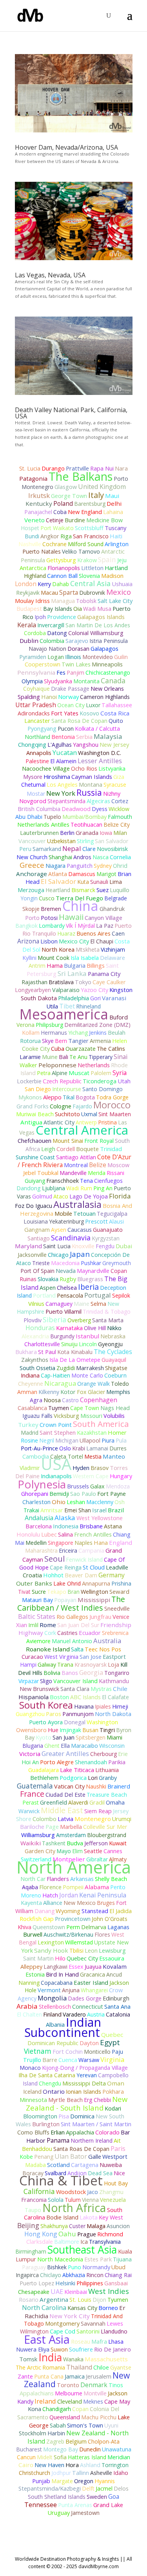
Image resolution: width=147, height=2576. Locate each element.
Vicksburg (66, 1416)
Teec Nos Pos (103, 1649)
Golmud (42, 1196)
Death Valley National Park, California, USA (71, 413)
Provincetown (73, 1919)
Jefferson (96, 1843)
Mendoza (118, 1486)
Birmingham (31, 2251)
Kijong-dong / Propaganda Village (85, 2068)
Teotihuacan (86, 825)
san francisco (91, 536)
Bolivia (52, 1673)
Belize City (117, 825)
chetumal (33, 785)
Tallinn (81, 2473)
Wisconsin (112, 1746)
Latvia (65, 1819)
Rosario (29, 2300)
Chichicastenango (108, 673)
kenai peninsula (103, 1895)
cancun (26, 2457)
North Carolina (44, 2308)
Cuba (58, 1048)
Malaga (96, 2226)
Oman (116, 2083)
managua (63, 601)
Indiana (30, 1375)
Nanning (29, 1983)
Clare (89, 849)
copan (80, 2409)
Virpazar (29, 1681)
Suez (103, 890)
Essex (76, 1967)
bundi (32, 536)
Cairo (26, 2465)
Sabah (58, 2425)
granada (87, 833)
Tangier (78, 1041)
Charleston (36, 1502)
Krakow (87, 560)
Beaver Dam (81, 1575)
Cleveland (70, 2401)
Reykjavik (28, 593)
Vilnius (36, 1303)
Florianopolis (64, 568)
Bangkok (26, 926)
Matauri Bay (37, 1600)
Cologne (61, 1106)
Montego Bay (61, 2449)
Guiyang (35, 1181)
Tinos (116, 2385)
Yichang (78, 1033)
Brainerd (119, 1786)
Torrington (115, 2465)
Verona (25, 1025)
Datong (57, 633)
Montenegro (93, 1819)
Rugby (68, 1279)
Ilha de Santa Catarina (47, 2075)
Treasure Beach (107, 1795)
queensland (65, 2417)
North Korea (58, 949)
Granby (108, 1778)
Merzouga (31, 890)
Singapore (61, 1543)
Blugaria (33, 1746)
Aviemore (38, 1641)
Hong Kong (41, 2234)
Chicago (58, 1255)
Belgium (76, 2441)
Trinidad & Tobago (107, 1312)
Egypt (110, 2042)
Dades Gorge (85, 1998)
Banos (70, 1673)
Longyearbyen (33, 990)
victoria (30, 1754)
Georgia (91, 1672)
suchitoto (67, 1114)
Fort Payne (112, 1494)
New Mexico (80, 1903)
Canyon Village (103, 918)
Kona (34, 2409)
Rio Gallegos (72, 1617)
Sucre (39, 1592)
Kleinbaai (76, 2292)
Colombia (52, 641)
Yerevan (87, 2075)
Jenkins (98, 1033)
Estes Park (98, 2259)
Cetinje (55, 520)
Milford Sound (86, 544)
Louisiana (36, 1221)
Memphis (118, 1392)
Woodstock (71, 2192)
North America (74, 1867)
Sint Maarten (115, 1114)
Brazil (116, 1510)
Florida (120, 1196)
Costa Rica (115, 713)
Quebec (112, 2035)
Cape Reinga (66, 1567)
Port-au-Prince (39, 1448)
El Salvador (58, 881)
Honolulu (28, 1534)
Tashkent (54, 1843)
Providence (62, 617)
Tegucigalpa (112, 1214)
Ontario (54, 2091)
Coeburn (115, 1375)
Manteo (114, 1456)
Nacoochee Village (46, 768)
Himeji (120, 1706)
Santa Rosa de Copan (79, 721)
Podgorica (73, 1778)
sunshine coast (35, 1157)
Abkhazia (74, 2275)
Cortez (120, 801)
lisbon (49, 941)
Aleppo (52, 1097)
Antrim (37, 966)
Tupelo (52, 817)
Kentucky (39, 503)
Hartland (116, 568)
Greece (32, 865)
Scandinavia (71, 1238)
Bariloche (32, 1827)
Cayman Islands (92, 777)
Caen (118, 933)
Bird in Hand (62, 1974)
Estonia (35, 1974)
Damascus (82, 874)
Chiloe (101, 2367)
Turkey (28, 1425)
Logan (56, 657)
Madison (112, 576)
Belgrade (116, 898)
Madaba (35, 2165)
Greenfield (54, 1802)
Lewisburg (112, 1951)
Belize (98, 1165)
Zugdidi (66, 1368)
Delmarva (94, 1927)
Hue (53, 1730)
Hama (55, 965)
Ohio (59, 1502)
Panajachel (38, 512)
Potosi (49, 918)
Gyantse (121, 2367)
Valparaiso (66, 990)
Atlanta (58, 874)
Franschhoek (63, 1181)
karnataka (69, 1328)
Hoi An (30, 1762)
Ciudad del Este (65, 1795)
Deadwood (76, 809)
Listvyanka (112, 768)
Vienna (90, 2200)
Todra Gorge (112, 1097)
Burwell (33, 1934)
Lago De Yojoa (89, 1196)
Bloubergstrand (107, 1835)
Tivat (24, 1592)
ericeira (68, 1550)
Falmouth (120, 817)
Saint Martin (38, 1958)
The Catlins (111, 1049)
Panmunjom (78, 1714)
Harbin (56, 2433)
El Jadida (121, 1911)
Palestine (37, 761)
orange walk (93, 1384)
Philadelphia (73, 998)
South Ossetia (37, 1368)
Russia (89, 792)
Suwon (59, 2349)
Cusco (47, 898)
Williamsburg (38, 1835)
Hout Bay (116, 2183)
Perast (31, 1802)
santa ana (117, 2007)
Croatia (32, 1575)
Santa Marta (108, 1320)
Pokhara (113, 2091)
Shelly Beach (111, 1879)
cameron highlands (105, 697)
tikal (69, 1097)
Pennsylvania (36, 672)
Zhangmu (111, 2192)
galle (95, 2156)
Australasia (77, 1204)
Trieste (41, 1263)
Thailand (79, 2367)
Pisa (64, 2116)
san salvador (112, 841)
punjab (41, 2481)
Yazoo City (94, 990)
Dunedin (90, 2449)
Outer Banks (34, 1583)
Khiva (24, 1927)
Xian (22, 1625)
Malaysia (108, 736)
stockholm (33, 2433)
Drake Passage (70, 689)
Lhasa (116, 2341)
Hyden (81, 1468)
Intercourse (67, 1089)
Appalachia (80, 2132)
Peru (25, 849)
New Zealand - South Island (77, 2103)
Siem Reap (98, 1811)
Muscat (79, 1073)
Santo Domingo (103, 1089)
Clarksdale (40, 2242)
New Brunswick (39, 1689)
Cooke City (36, 1049)
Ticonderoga (100, 1081)
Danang (44, 1911)
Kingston (121, 990)
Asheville (101, 2473)
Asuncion (118, 2226)
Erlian (58, 2132)
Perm (73, 1927)
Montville (95, 2393)
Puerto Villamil (64, 1312)
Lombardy (52, 926)
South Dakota (39, 998)
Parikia (117, 1762)
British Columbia (39, 809)
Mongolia (52, 1998)
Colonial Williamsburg (96, 633)
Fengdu (105, 1246)
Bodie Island (62, 2217)
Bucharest (29, 2449)
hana (101, 1542)
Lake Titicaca (77, 1770)
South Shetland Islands (57, 2497)
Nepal (72, 848)
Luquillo (120, 890)
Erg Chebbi (97, 2100)
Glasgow (66, 487)
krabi (79, 1448)
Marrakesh (90, 1368)
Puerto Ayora (46, 1722)
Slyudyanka (58, 681)
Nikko (114, 1328)
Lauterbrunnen (39, 833)
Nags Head (115, 1408)
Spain (107, 559)
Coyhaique (36, 689)
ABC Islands (85, 1697)
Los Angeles (62, 785)
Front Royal (99, 1141)
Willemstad (79, 1942)
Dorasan (78, 649)
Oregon (84, 2481)
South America (101, 1424)
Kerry (44, 584)
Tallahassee (117, 705)
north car (33, 1879)
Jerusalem (99, 2376)
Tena (86, 1181)
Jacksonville (32, 1255)
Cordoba (35, 633)
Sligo (46, 1681)
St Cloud (94, 1567)
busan (90, 1730)
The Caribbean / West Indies (71, 1603)
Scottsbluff (89, 528)
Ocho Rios (84, 768)
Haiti (116, 536)
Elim (77, 1851)
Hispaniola (34, 1697)
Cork (50, 1633)
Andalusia (39, 1518)
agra (36, 1400)
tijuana (122, 2259)
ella (65, 1745)
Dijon (99, 2300)
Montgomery (62, 2323)
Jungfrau (100, 1617)
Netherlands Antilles (43, 824)
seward (119, 1591)
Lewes (115, 2323)
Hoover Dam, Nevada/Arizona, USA (66, 147)
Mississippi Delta (84, 2083)
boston (59, 1697)
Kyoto (44, 1737)
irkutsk (39, 495)
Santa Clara (75, 1689)
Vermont (49, 1990)
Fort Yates (65, 713)
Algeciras (98, 801)
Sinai (121, 1057)
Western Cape (91, 1476)
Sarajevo (77, 641)
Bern (61, 1041)
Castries (67, 1633)
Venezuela (113, 2200)
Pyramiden (33, 657)
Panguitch (80, 866)
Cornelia (120, 857)
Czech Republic (62, 1081)
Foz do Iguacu (34, 1206)
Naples (83, 1543)
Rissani (115, 1173)
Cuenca (68, 2060)
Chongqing (32, 745)
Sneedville (117, 1608)
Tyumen (118, 2300)
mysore (33, 777)
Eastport (114, 1657)
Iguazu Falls (37, 1416)
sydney (103, 866)
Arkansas (82, 1879)
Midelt (45, 2457)
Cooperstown (43, 664)
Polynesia (42, 1484)
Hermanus (54, 1033)
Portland (44, 1295)
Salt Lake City (115, 601)
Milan (120, 833)
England (121, 1542)
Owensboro (31, 1730)
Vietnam (38, 2051)
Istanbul (87, 1336)
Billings (96, 966)
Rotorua (30, 1041)
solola (56, 2200)
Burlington (46, 2124)
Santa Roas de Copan (81, 2149)
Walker (28, 1065)
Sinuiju (69, 1344)
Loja (113, 1665)
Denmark (94, 2385)
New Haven (49, 2465)
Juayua (93, 1967)
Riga (66, 536)
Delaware (113, 958)
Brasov (100, 1468)
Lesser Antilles (100, 761)
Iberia (88, 1287)
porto (32, 918)
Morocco (112, 1105)
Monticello (97, 2052)
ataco (61, 1196)
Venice (121, 1617)
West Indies (109, 2291)
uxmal (89, 1114)
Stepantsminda (66, 801)
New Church (32, 857)
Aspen (48, 1288)
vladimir (30, 1468)
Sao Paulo (83, 1494)
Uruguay (59, 2513)
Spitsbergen (91, 1737)
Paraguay (34, 2267)
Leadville (117, 1567)
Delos (121, 2488)
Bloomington (40, 2116)
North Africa (74, 2208)
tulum (73, 2200)
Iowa (106, 833)
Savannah (93, 2323)
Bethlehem (44, 1778)
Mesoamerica (64, 1014)
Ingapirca (27, 2275)
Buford (119, 1017)
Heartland (58, 890)
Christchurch (34, 2473)
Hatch (50, 1895)
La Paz (105, 926)
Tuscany (115, 528)
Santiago (39, 1238)
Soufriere (81, 2349)
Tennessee (41, 2505)
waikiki (31, 1843)
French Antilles (93, 1534)
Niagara (55, 866)
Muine (50, 1057)
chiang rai (118, 2275)
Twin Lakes (76, 664)
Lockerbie (29, 1081)
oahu (67, 2234)
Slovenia (89, 576)
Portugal (98, 1295)
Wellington (94, 1592)
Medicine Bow (104, 520)
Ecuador (90, 1633)
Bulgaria (75, 966)
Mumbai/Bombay (84, 817)
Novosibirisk (112, 849)
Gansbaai (116, 2283)
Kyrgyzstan (106, 1238)
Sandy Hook (51, 1950)
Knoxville (83, 1246)
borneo (108, 2308)
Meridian (119, 2457)
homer (117, 1432)
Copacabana (57, 1983)
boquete (87, 1149)
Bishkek (57, 2267)
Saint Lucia (57, 1246)
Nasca (101, 857)
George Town (69, 496)
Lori (93, 1778)
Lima (116, 882)
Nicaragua (60, 1383)
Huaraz (66, 933)
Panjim (75, 673)
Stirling (85, 841)
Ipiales (103, 1706)
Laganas (118, 1927)
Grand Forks (33, 1106)
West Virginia (61, 1657)
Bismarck (83, 890)
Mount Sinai (68, 1141)
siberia (54, 1320)
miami (114, 1737)
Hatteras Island (87, 2457)
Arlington (117, 544)
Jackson (118, 2393)
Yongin (29, 898)
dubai (124, 1246)
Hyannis (105, 2481)
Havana (84, 1706)
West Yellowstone (100, 1518)
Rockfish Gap (37, 1919)
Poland (63, 503)
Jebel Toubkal (41, 1173)
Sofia (60, 2457)
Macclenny (100, 1502)
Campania (91, 1550)
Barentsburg (90, 504)
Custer (77, 2226)
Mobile (63, 1214)
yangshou (86, 745)
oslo (65, 1448)
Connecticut (88, 2007)
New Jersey (114, 744)
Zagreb (55, 2441)
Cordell (66, 1149)
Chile (120, 1689)
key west (111, 2217)
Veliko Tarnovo (81, 551)
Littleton (92, 568)
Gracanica (93, 1974)
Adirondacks (34, 713)
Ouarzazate (81, 1048)
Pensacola (70, 1295)
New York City (70, 2316)
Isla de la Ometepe (75, 1360)
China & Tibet (61, 2180)
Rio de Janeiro (113, 2349)
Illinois (73, 657)
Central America (82, 1130)
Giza (119, 777)
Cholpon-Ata (104, 2441)
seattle (93, 1851)
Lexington (51, 1942)
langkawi (55, 1967)
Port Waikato (57, 528)
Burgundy (62, 1336)
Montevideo (98, 657)
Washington (102, 1722)
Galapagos (104, 649)
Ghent (52, 1746)
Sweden (97, 2497)
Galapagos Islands (101, 617)
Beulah (117, 1033)
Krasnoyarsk (91, 1665)
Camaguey (59, 1304)
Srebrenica (115, 1633)
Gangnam (37, 1229)
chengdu (50, 2083)
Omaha (115, 1802)
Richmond (110, 2234)
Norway (68, 697)
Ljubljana (54, 1188)
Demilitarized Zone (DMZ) (97, 1025)
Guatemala (35, 1786)
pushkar (91, 1263)
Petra (44, 1073)
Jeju (122, 560)
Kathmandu (114, 1681)
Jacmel (104, 2488)
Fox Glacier (91, 1392)
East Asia (47, 2339)
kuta (83, 882)
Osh (120, 1502)
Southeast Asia (82, 2250)
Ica (84, 2242)
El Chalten (29, 2014)
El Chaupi (102, 941)
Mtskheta (88, 949)
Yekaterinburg (66, 1221)
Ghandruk (112, 909)
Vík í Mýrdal (80, 926)
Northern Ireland (92, 2141)
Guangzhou (30, 1714)
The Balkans (81, 476)
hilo (60, 1958)
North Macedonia (60, 2259)
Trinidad (111, 1149)
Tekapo (57, 1592)
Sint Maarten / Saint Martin (96, 2124)
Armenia (100, 1041)
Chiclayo (51, 2275)
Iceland (32, 2092)
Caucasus (80, 1229)
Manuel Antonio (72, 1641)
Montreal (76, 1165)
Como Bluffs (33, 2132)
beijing (28, 2225)
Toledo (120, 1384)
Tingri (107, 1730)
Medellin (36, 1543)
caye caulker (109, 982)
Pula (121, 1440)
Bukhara (26, 1352)
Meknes (93, 2401)
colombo (44, 1819)
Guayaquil (114, 1360)
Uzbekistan (61, 841)
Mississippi (94, 1600)
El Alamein (63, 761)
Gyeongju (110, 1344)
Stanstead (95, 1911)
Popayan (65, 1600)
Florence (50, 1887)
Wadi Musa (97, 609)
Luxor (93, 705)
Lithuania (107, 1770)
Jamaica (75, 2376)
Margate (62, 2481)
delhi (114, 503)
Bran (73, 1592)
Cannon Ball (62, 576)
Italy (96, 495)
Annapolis (39, 753)
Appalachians (37, 2393)
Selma (98, 1304)
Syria (120, 1073)
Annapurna (96, 1583)
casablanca (32, 1408)
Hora (72, 2465)
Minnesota (33, 2100)
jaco (93, 2192)
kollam (31, 1033)
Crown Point (56, 1425)
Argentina (54, 2299)
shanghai (60, 857)
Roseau (81, 2342)
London (26, 584)
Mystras (101, 1689)
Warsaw (89, 2060)
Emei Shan (78, 1510)
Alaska (65, 1518)
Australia (107, 1641)
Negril (47, 1440)
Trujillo (32, 2060)
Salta (77, 1649)
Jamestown (85, 2513)
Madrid (30, 1433)
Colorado (107, 2132)
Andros (82, 857)
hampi (28, 1665)
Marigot (106, 874)
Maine (82, 1304)
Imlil (33, 1625)
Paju (117, 2052)
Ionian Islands (83, 2092)
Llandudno (114, 2331)
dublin (29, 641)
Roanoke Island (48, 1649)
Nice (119, 2173)
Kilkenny (49, 1392)
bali (64, 1057)
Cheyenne (31, 1384)
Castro (70, 1400)
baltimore (67, 2242)
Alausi (116, 1221)
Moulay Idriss (32, 601)
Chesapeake (34, 2292)
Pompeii (73, 1887)
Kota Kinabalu (75, 1352)
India (50, 2357)
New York (61, 793)
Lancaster (37, 721)
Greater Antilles (65, 1753)
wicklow (119, 809)
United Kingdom (102, 487)
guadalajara (44, 1770)
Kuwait (118, 1843)
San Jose (91, 1657)
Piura (108, 1440)
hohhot (53, 1575)
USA (56, 1464)
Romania (54, 2367)
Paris (118, 2149)
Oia (78, 609)
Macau (49, 592)
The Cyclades (113, 1352)
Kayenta (31, 1903)
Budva (75, 1843)
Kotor (68, 1392)
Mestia (93, 1456)
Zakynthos (35, 1360)
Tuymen (59, 1408)
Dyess (100, 809)
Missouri (91, 1416)
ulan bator (71, 2156)
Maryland (28, 1246)
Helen (120, 1041)
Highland (35, 576)
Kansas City (82, 2308)
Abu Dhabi (29, 817)
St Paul (47, 1352)
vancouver (32, 841)
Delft (88, 2488)
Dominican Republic (53, 2043)
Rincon (95, 2275)
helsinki (65, 2283)
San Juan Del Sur (78, 1625)
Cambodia (36, 1456)
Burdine (75, 520)
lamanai (97, 1448)
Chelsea (67, 1288)
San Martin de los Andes (98, 625)
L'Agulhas (60, 745)
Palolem (101, 1073)
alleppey (31, 1967)
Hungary (121, 1476)
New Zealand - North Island (78, 2437)
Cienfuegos (108, 1181)
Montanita (86, 681)
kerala (27, 625)
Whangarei (94, 1990)
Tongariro (117, 1673)
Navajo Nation (47, 649)
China (80, 906)
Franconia (34, 2200)
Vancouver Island (75, 1681)
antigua (31, 1122)
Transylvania (105, 2242)
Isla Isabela (85, 958)
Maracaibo (84, 1746)
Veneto (34, 520)
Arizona (28, 941)
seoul (54, 1559)
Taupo (33, 2210)
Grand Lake (108, 2505)
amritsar (52, 1510)
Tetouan (84, 1214)
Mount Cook (54, 958)
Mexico (119, 592)
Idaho (121, 2473)
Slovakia (48, 1279)
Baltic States (37, 1616)
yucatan (65, 752)
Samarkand (47, 849)
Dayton (89, 2043)
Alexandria (35, 1336)
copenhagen (99, 1400)
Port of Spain (37, 1271)
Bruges (106, 1903)
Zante (25, 2376)
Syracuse (115, 785)
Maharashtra (41, 1550)
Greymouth (117, 1263)
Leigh (48, 1149)
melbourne (69, 2393)
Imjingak (70, 1730)
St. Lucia (30, 468)
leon (91, 1950)
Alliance (53, 1903)
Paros (54, 1714)
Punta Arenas (75, 2505)
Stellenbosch (55, 2007)
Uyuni (111, 2425)
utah (124, 1081)
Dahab (61, 584)
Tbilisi (76, 1951)
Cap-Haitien (55, 1375)
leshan (76, 1502)
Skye (48, 1041)
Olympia (32, 681)
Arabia (27, 2006)
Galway (47, 1665)
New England (85, 512)
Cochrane (54, 544)
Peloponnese (57, 1065)
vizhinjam (113, 949)
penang (44, 2157)
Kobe (26, 2157)
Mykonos (30, 1097)
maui (112, 496)
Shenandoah (91, 1762)
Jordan (69, 1895)
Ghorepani (35, 1494)
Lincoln (88, 1344)
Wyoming (68, 1911)
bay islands (58, 609)
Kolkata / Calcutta (97, 729)
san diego (38, 1089)
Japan (80, 1254)
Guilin (121, 657)
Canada (113, 681)
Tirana (65, 1665)
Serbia (84, 737)
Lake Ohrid (67, 1583)
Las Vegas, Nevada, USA (50, 275)
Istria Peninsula (109, 641)
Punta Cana (49, 2376)
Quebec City (82, 1958)
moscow (118, 1165)
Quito (116, 721)
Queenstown (49, 1927)
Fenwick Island (84, 1560)
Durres (118, 1448)
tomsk (28, 2359)
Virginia (112, 2059)
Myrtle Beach (65, 2100)
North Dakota (113, 1714)
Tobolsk (86, 601)
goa (114, 2496)
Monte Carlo (87, 1375)
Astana (113, 1526)
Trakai (31, 1510)
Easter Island (91, 1982)
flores (102, 1934)
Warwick (29, 1811)
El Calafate (115, 1697)
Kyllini (29, 958)
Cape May (117, 2401)
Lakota (89, 2217)
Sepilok (121, 1295)
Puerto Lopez (37, 2283)
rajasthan (34, 982)
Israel (99, 1510)
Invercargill (51, 625)
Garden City (40, 1851)
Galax (97, 1486)
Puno (74, 2267)
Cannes (113, 1851)
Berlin (67, 833)
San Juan (64, 1737)
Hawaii (71, 917)
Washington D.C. (100, 753)
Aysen (59, 1230)
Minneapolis (107, 664)
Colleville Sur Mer (105, 1827)
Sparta (69, 592)
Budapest (29, 609)
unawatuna (117, 2449)
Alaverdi (78, 1802)
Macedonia (65, 1263)
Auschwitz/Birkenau (68, 1934)
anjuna (71, 1990)
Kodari (113, 2108)
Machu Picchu (99, 2417)
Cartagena (85, 2165)
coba (60, 512)
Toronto (68, 2385)
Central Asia (90, 583)
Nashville (30, 544)
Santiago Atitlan (76, 1157)
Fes (61, 673)
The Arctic (28, 2367)
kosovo (89, 713)
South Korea (46, 1705)
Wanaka (73, 2359)
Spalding (29, 697)
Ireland (45, 2401)
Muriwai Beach (35, 1114)
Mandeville (73, 1173)
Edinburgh (116, 1998)
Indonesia (66, 1526)
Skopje (31, 909)
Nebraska (113, 1336)
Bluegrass (90, 1279)
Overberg (79, 1320)
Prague (87, 2234)
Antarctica (33, 568)
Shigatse (116, 1368)
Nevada (66, 1271)
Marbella (71, 1827)
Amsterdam (71, 1835)
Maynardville (93, 1271)
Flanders (58, 1879)
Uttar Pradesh (36, 705)
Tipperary (101, 1057)
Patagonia (33, 478)
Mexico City (74, 941)
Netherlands (94, 1065)
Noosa (52, 1400)
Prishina (121, 1583)
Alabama (97, 1887)
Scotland (58, 2165)
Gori (95, 998)
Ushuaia (122, 584)
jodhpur (61, 2473)
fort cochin (68, 2052)
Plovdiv (33, 1320)
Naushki (96, 1786)
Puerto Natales (42, 551)
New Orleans (107, 689)
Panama (58, 2140)
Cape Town (85, 1408)
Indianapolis (56, 1476)
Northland (37, 737)
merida (97, 1173)
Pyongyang (42, 729)
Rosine (29, 1440)
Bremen (51, 909)
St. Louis (80, 2300)
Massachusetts (106, 2359)
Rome (48, 1625)
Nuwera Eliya (33, 2349)
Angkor (50, 536)
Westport (115, 2157)
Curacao (32, 1657)
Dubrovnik (92, 593)
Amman (27, 1392)
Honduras (40, 1328)
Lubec (49, 1534)
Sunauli (99, 882)
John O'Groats (110, 1919)
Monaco (30, 2068)
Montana (91, 785)
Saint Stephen (58, 1433)
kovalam (115, 1966)
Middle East (62, 1810)
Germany (112, 1575)
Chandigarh (57, 2409)
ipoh (40, 617)
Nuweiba (111, 2165)
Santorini (88, 2331)
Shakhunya (54, 2226)
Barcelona (39, 1526)
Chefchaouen (34, 1140)
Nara (121, 468)
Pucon (66, 729)
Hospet (30, 528)
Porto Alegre (57, 1762)
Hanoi (49, 697)
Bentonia (63, 737)
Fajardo (82, 1106)
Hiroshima (57, 777)
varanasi (114, 998)
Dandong (29, 1188)
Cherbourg (103, 1754)
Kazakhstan (92, 1433)
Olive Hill (95, 1328)
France (32, 1794)
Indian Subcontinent (63, 2027)
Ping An (103, 1188)
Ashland (90, 2465)
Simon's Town (85, 2425)
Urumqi (122, 1819)
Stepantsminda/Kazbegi (50, 2488)
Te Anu (78, 1057)
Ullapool (90, 1440)
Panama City (104, 974)
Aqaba (30, 1887)
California (39, 2191)
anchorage (32, 874)
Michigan (67, 1440)
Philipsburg (49, 1025)
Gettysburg (61, 560)
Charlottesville (42, 1344)
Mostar (36, 794)
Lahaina (113, 512)
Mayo (64, 1851)
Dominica (82, 2116)
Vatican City (69, 1786)
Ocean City (71, 705)
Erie (123, 1754)
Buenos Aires (93, 933)
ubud (118, 2267)
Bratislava (61, 982)
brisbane (91, 1526)
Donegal (75, 1722)
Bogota (85, 1097)
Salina (65, 1534)
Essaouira (112, 1958)
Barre (50, 2060)
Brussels (78, 1486)
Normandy (96, 2267)
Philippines (90, 2283)
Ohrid (120, 866)
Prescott (96, 1221)
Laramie (30, 1057)
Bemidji (59, 1494)
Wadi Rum (79, 1188)
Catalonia (118, 2014)
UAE (57, 2292)
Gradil (97, 1802)
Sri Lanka (72, 973)
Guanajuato (108, 1230)
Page (52, 1827)
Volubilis (114, 1416)
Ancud (114, 1974)
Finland (52, 2014)
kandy (25, 2401)
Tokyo (83, 982)
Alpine (60, 1073)
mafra (99, 2341)
